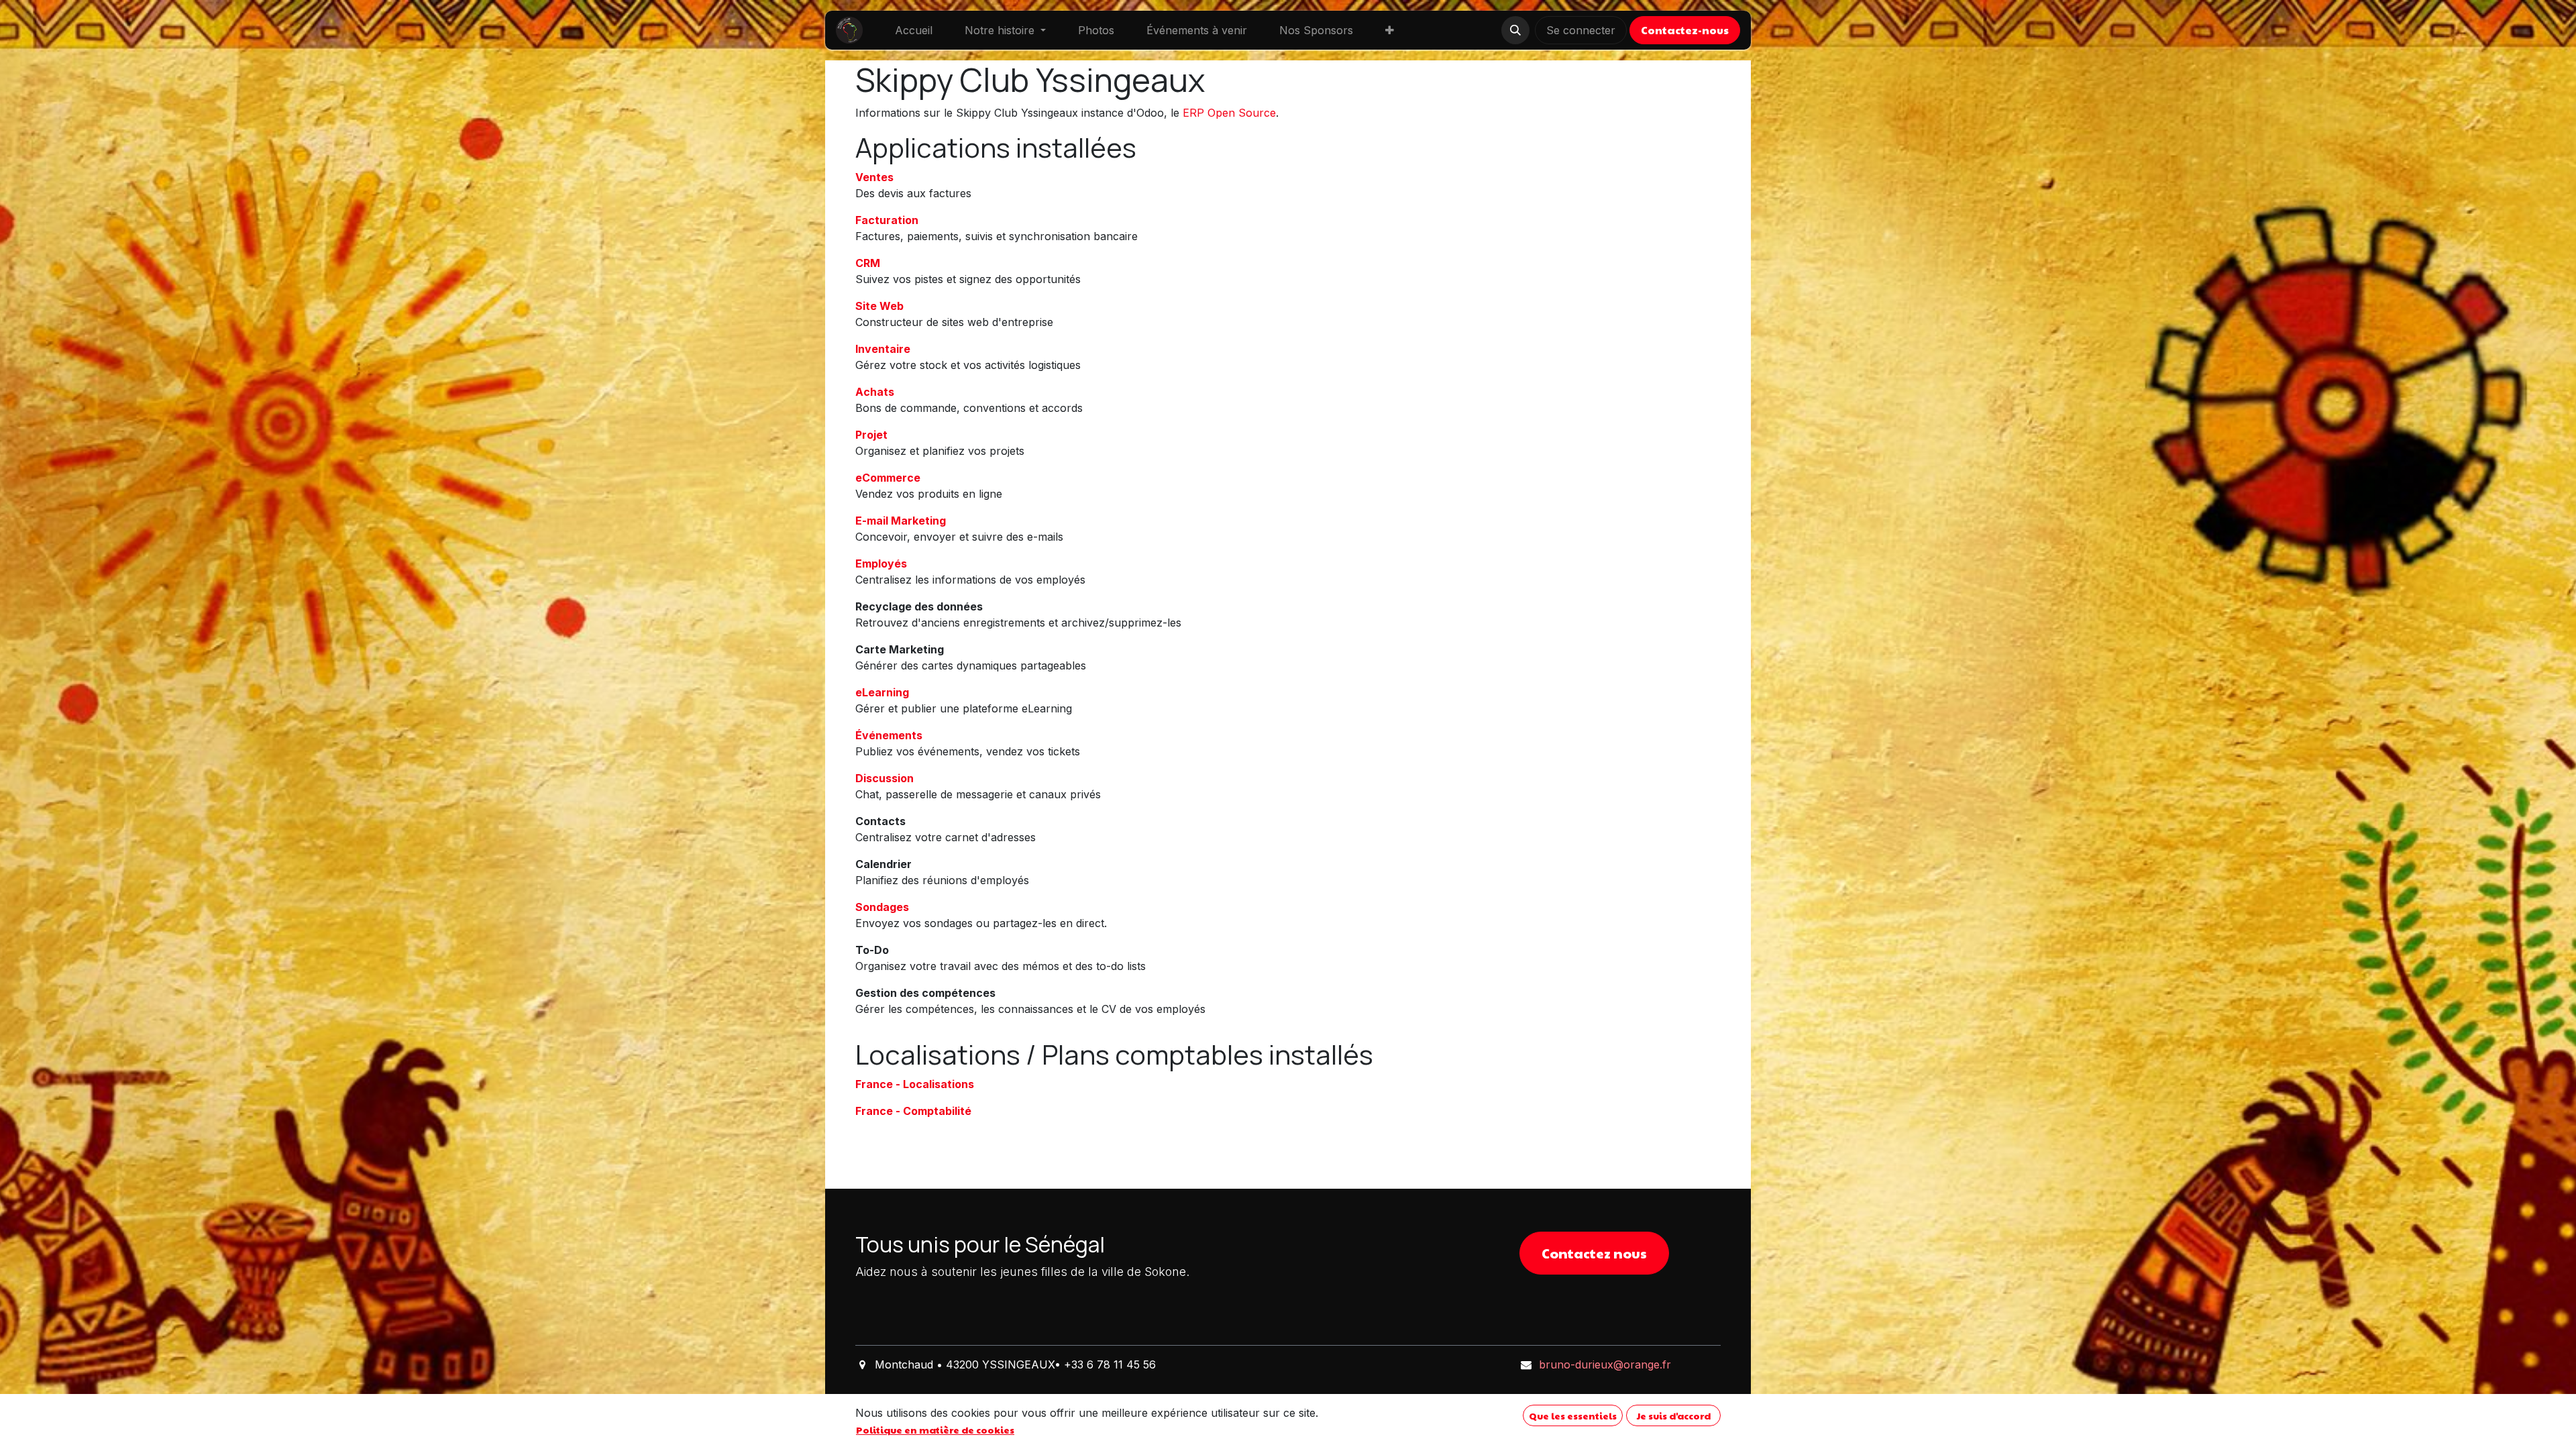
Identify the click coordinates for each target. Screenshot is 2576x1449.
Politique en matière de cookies (935, 1430)
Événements (889, 735)
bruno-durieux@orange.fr (1605, 1364)
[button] (1515, 30)
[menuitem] (914, 30)
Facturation (887, 220)
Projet (871, 435)
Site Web (879, 306)
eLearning (882, 692)
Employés (881, 563)
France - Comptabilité (913, 1111)
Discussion (884, 778)
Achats (875, 392)
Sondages (882, 907)
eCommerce (888, 478)
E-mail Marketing (901, 521)
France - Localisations (915, 1084)
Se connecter (1581, 30)
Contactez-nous (1685, 30)
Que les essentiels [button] (1573, 1415)
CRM (868, 263)
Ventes (874, 177)
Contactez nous (1594, 1253)
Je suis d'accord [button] (1674, 1415)
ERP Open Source (1229, 113)
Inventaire (883, 349)
